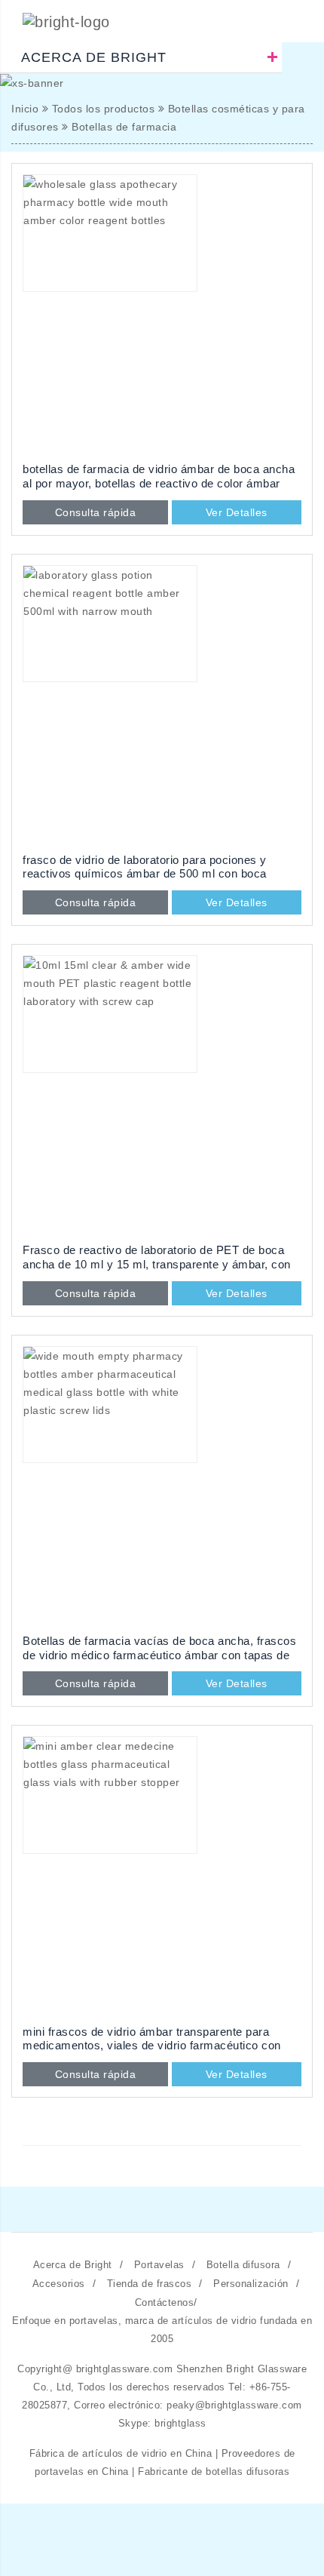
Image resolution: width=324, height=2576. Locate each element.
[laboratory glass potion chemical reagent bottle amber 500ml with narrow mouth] (162, 705)
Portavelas (159, 2265)
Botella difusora (243, 2265)
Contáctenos (165, 2302)
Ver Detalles (237, 512)
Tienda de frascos (150, 2284)
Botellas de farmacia (124, 127)
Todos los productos (104, 109)
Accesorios (59, 2284)
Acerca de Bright (73, 2265)
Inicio (25, 109)
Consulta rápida (96, 512)
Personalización (251, 2284)
